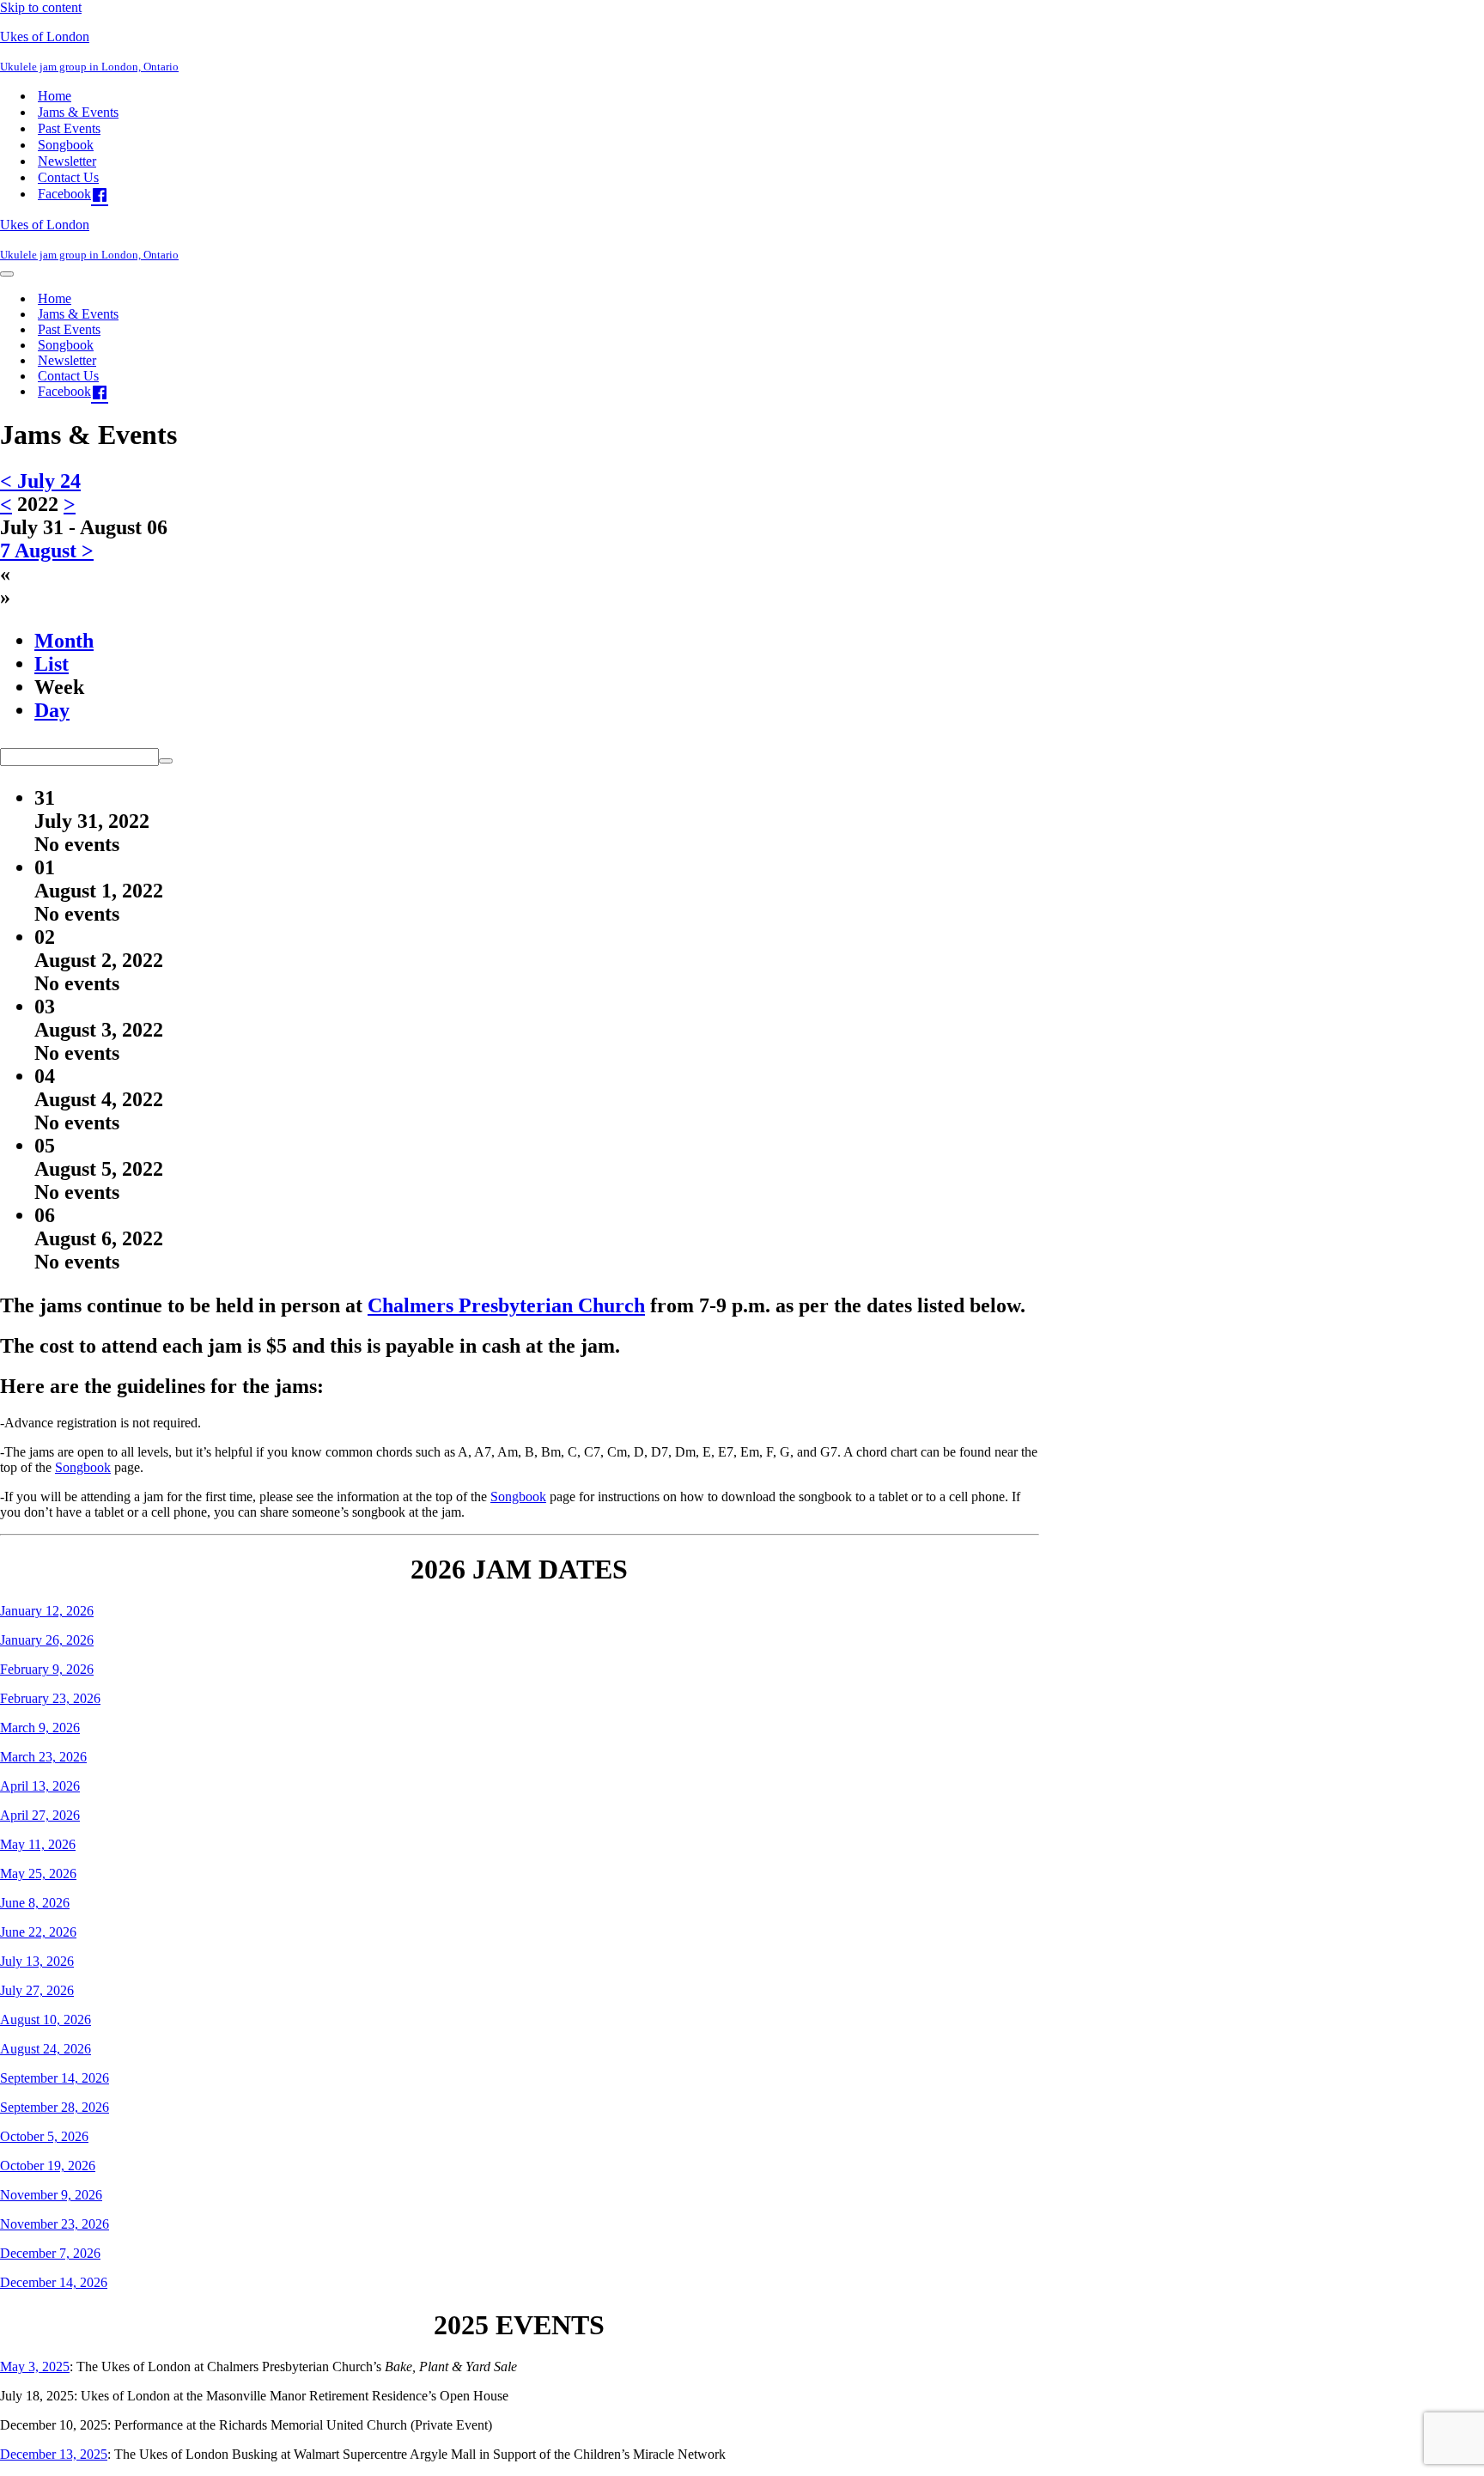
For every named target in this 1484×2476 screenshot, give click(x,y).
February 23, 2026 (50, 1698)
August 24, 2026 (46, 2049)
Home (55, 96)
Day (52, 710)
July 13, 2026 (37, 1961)
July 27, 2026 (37, 1990)
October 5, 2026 (44, 2136)
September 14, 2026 (55, 2078)
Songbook (66, 145)
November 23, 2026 (55, 2224)
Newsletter (67, 161)
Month (64, 641)
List (52, 664)
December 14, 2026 (54, 2282)
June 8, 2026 (35, 1903)
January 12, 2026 (47, 1611)
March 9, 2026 (40, 1728)
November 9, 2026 (51, 2195)
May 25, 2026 (38, 1874)
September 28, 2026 (55, 2107)
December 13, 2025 (54, 2454)
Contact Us (68, 177)
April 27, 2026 (40, 1815)
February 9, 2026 (47, 1669)
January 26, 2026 (47, 1640)
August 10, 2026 (46, 2020)
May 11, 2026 (38, 1844)
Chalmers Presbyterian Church (506, 1305)
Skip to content (41, 7)
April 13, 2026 (40, 1786)
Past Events (69, 128)
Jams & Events (78, 112)
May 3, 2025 (35, 2366)
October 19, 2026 (48, 2166)
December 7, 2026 (50, 2253)
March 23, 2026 (43, 1757)
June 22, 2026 (38, 1932)
